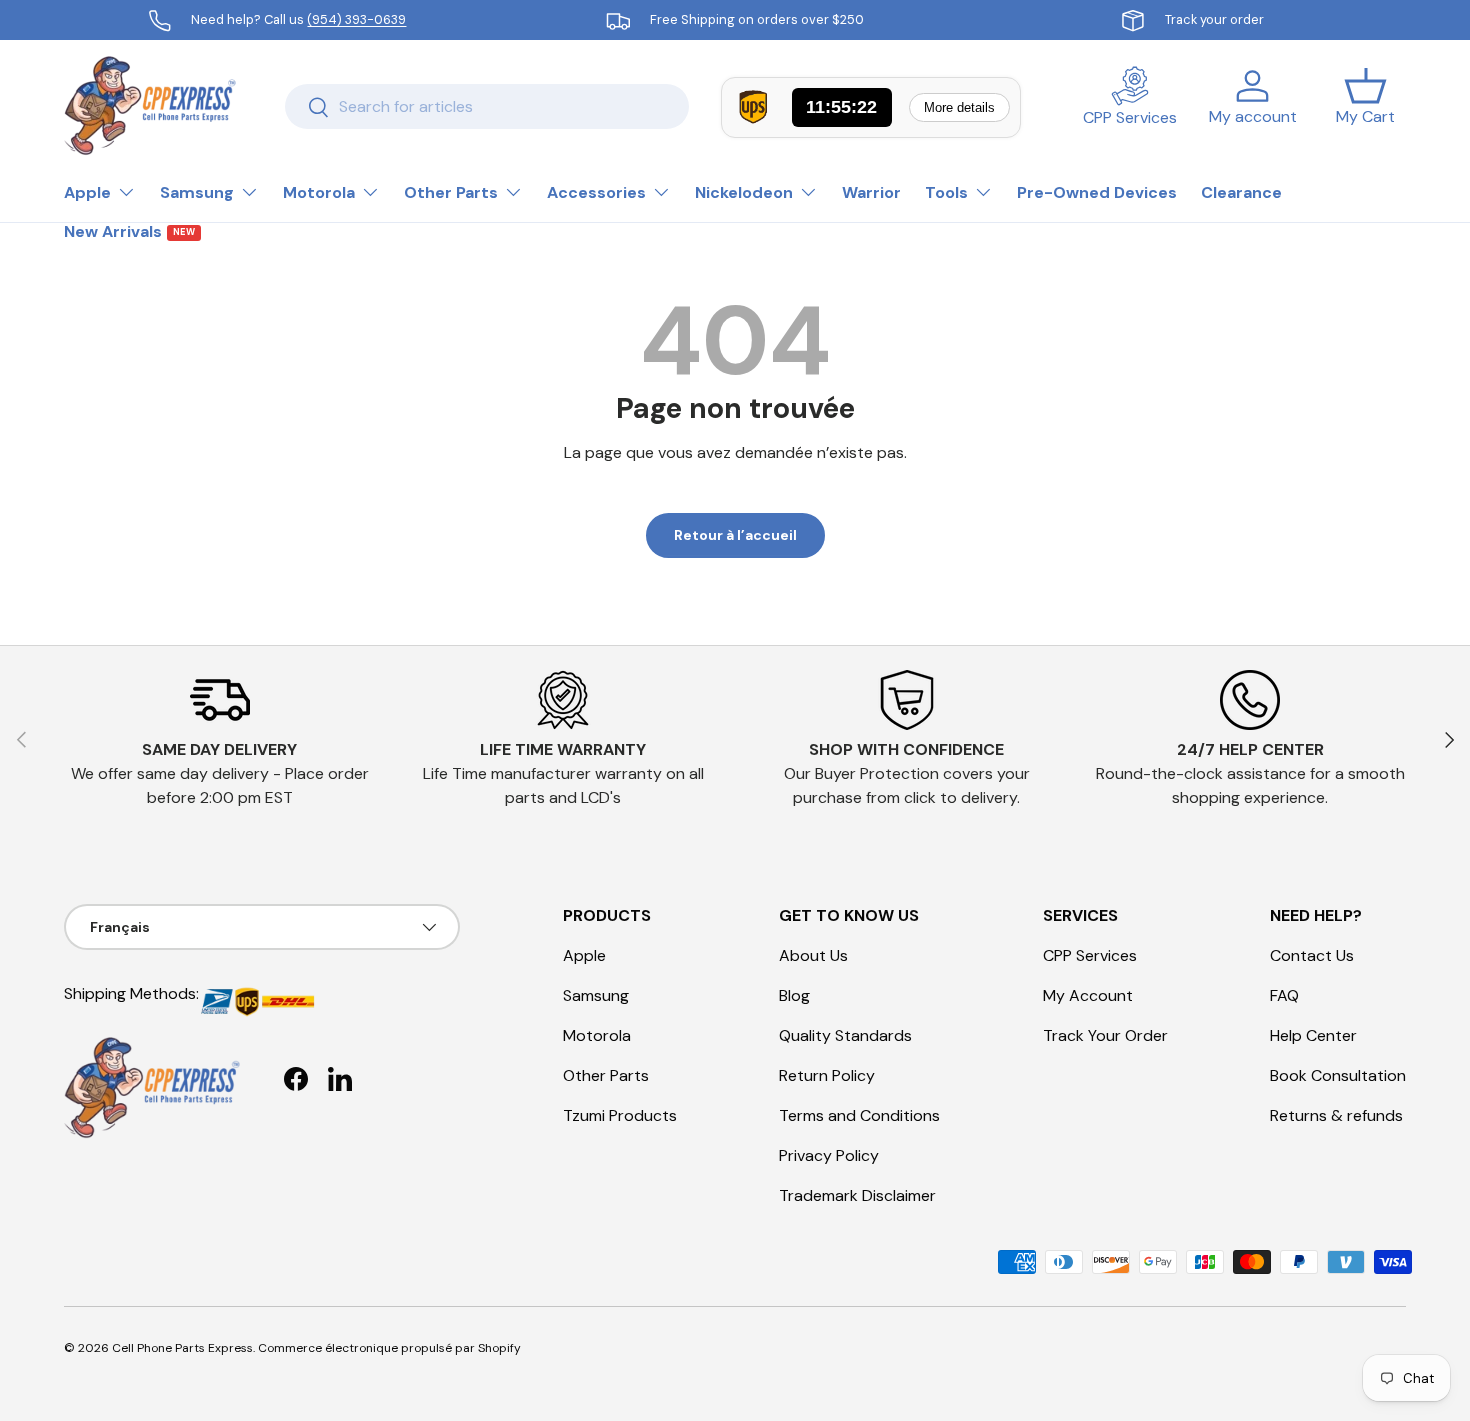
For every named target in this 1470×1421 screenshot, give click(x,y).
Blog (794, 995)
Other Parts (451, 192)
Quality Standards (845, 1035)
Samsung (197, 192)
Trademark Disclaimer (857, 1195)
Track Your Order (1105, 1035)
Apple (87, 192)
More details (959, 107)
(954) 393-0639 (356, 19)
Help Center (1313, 1035)
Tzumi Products (620, 1115)
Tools (946, 192)
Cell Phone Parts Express (182, 1348)
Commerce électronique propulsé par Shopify (389, 1348)
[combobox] (487, 106)
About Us (813, 955)
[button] (1365, 106)
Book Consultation (1338, 1075)
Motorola (319, 192)
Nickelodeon (744, 192)
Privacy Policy (829, 1155)
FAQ (1284, 995)
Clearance (1241, 192)
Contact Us (1312, 955)
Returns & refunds (1336, 1115)
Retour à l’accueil (735, 535)
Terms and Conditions (859, 1115)
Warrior (871, 192)
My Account (1088, 995)
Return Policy (827, 1075)
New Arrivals (129, 231)
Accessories (596, 192)
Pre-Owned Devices (1097, 192)
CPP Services (1090, 955)
